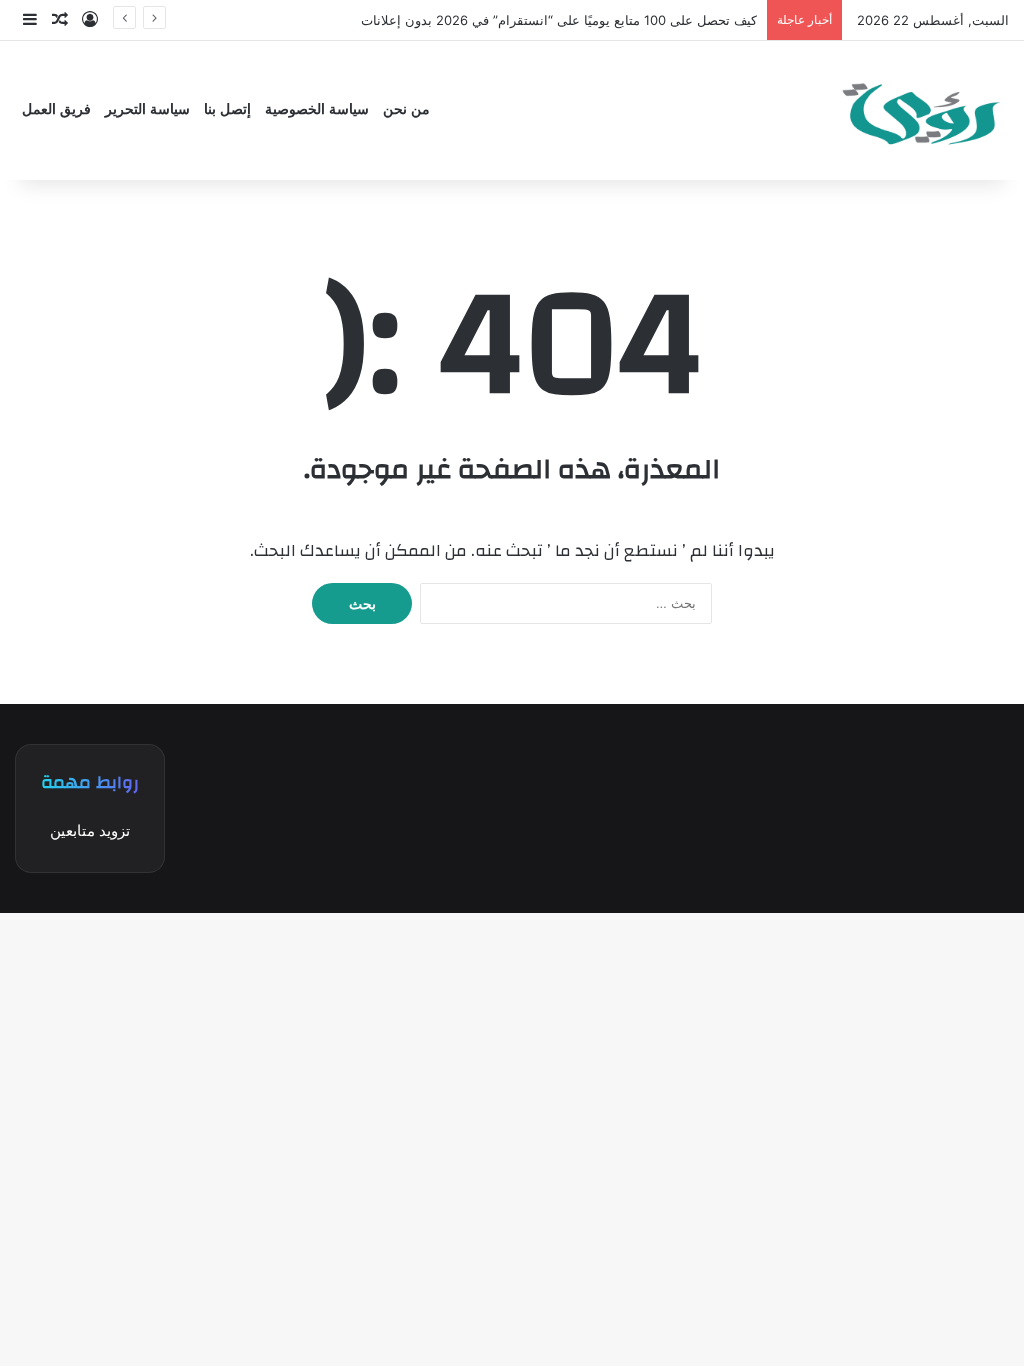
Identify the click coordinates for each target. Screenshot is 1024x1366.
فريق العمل (56, 109)
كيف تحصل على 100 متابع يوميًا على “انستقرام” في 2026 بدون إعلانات (559, 20)
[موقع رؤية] (919, 110)
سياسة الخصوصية (317, 109)
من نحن (406, 109)
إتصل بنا (227, 109)
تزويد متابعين (90, 830)
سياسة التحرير (147, 109)
